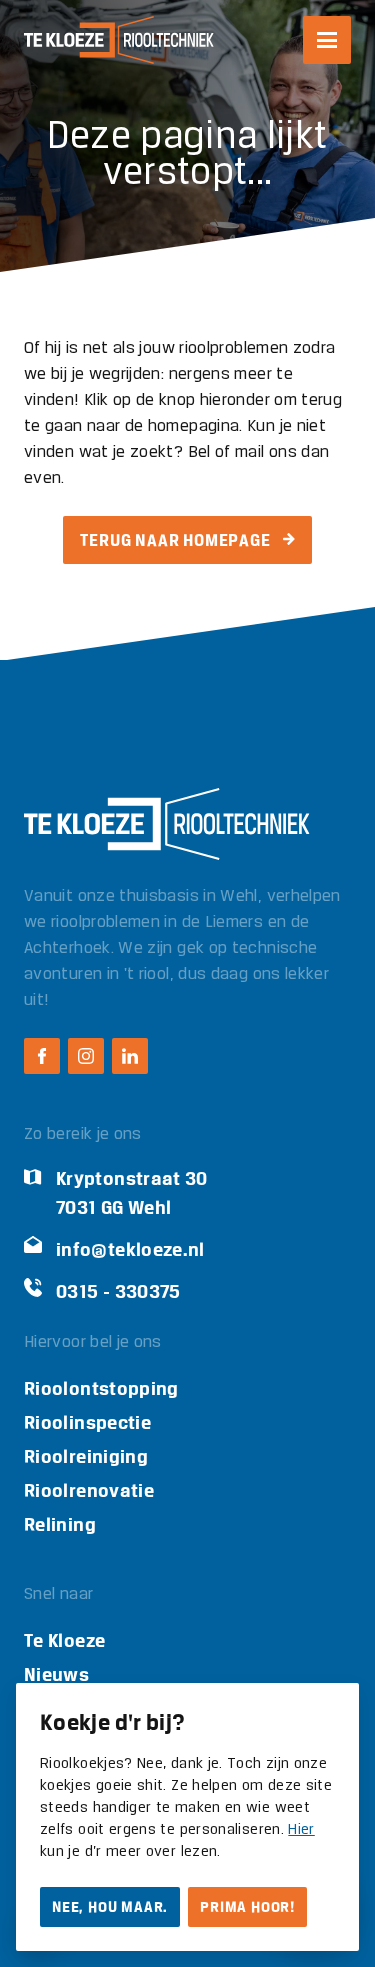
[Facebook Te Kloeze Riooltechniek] (42, 1056)
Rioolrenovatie (89, 1490)
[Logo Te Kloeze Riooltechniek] (119, 40)
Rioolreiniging (86, 1456)
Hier (301, 1830)
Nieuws (56, 1674)
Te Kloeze (64, 1640)
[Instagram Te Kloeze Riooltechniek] (86, 1056)
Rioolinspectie (87, 1422)
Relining (60, 1524)
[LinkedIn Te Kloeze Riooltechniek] (130, 1056)
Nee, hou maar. (110, 1907)
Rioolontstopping (101, 1388)
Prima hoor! (247, 1907)
